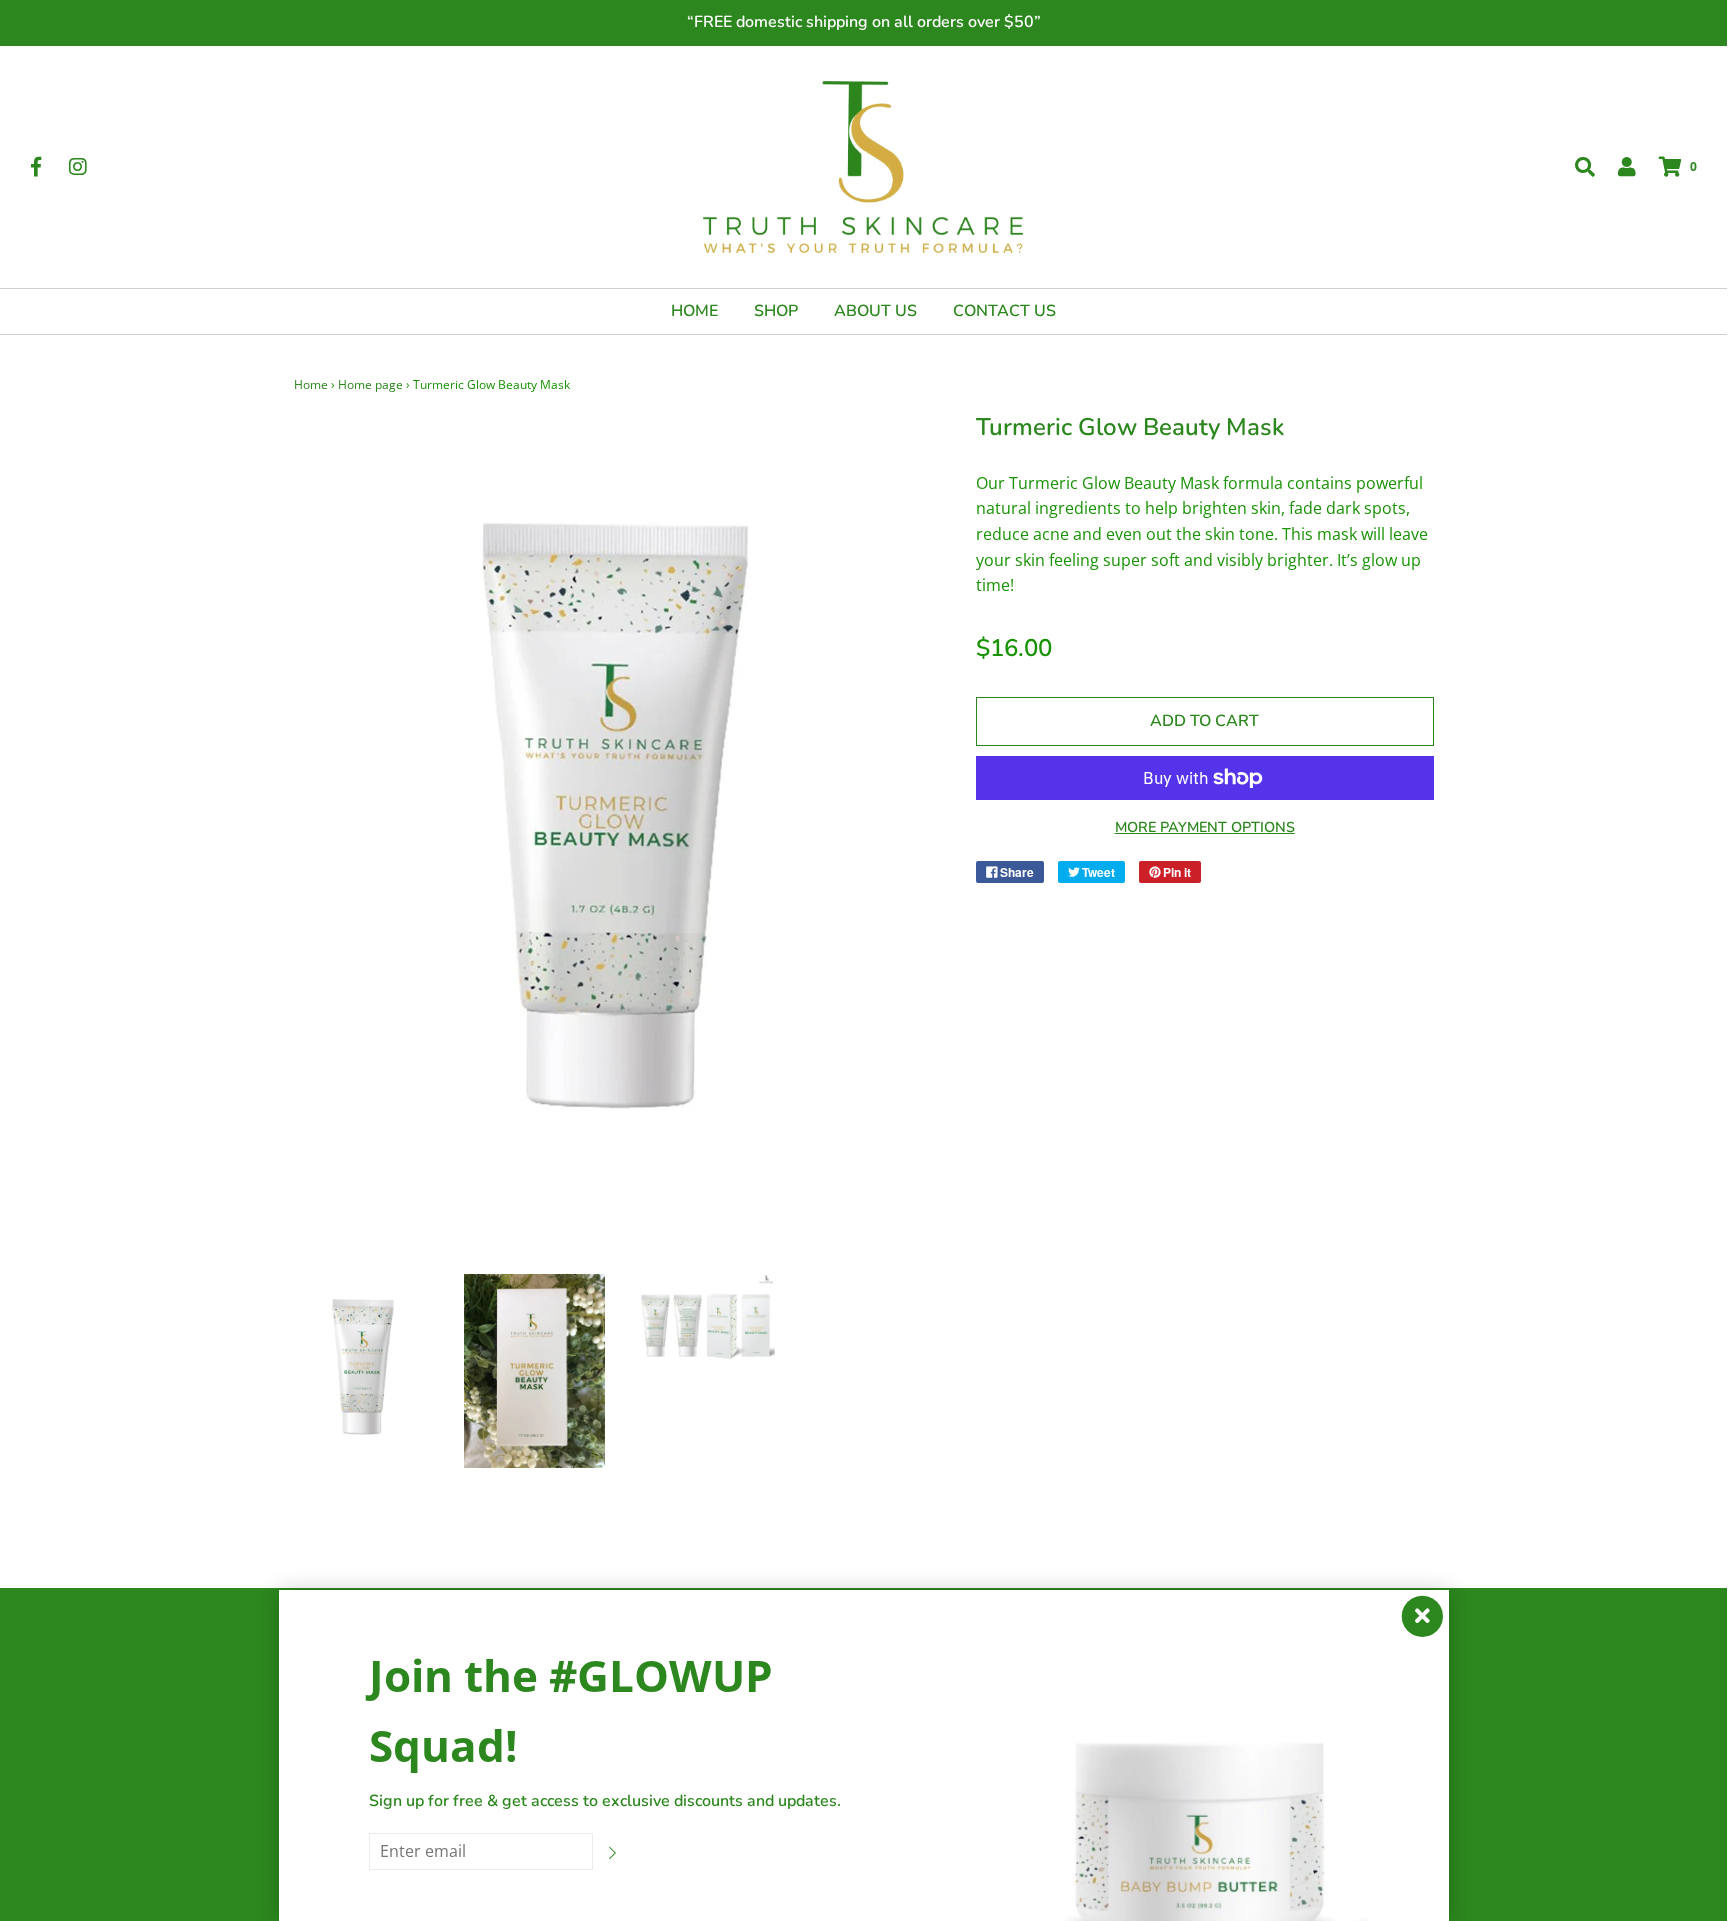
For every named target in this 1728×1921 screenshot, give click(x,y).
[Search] (1575, 167)
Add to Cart (1204, 721)
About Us (875, 311)
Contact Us (1004, 311)
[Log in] (1617, 167)
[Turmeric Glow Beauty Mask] (364, 1370)
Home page (370, 384)
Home (694, 311)
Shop (776, 311)
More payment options (1205, 827)
